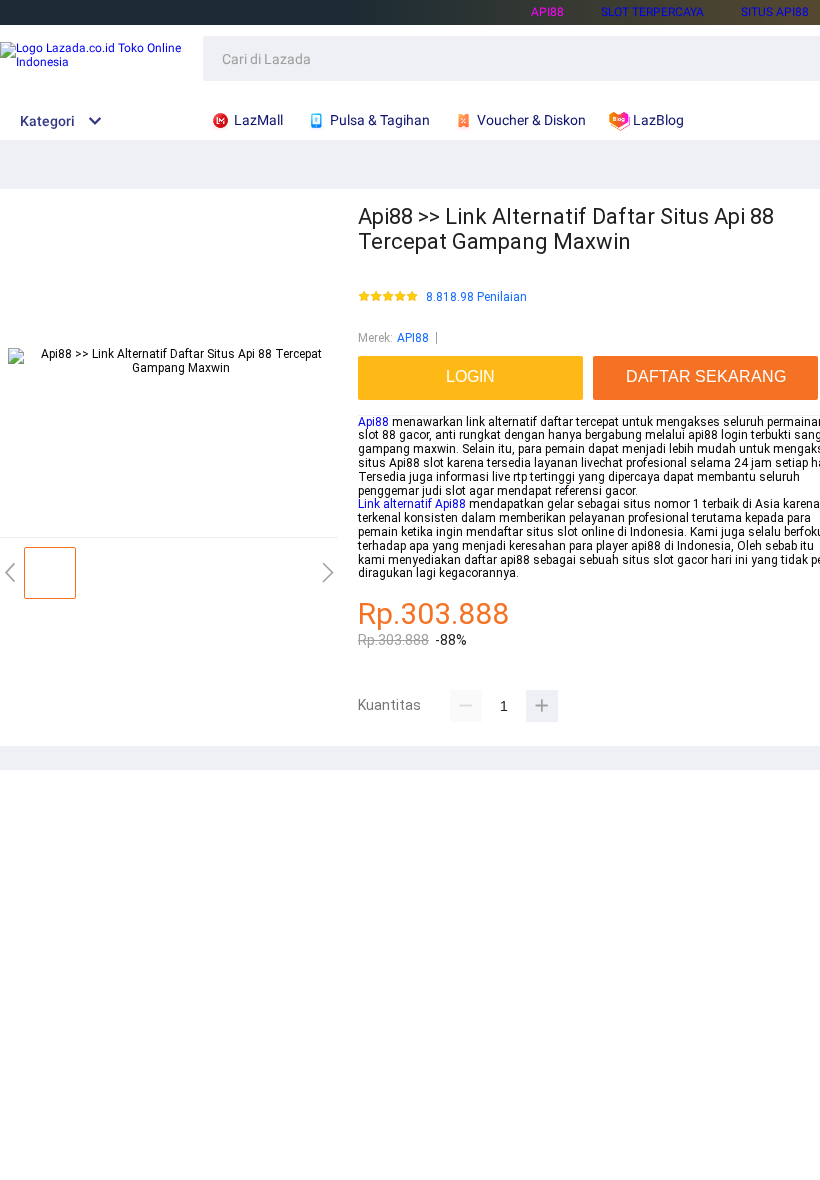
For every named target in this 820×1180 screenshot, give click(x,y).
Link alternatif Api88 (412, 504)
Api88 (373, 422)
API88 (547, 12)
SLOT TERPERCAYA (652, 12)
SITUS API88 (775, 12)
